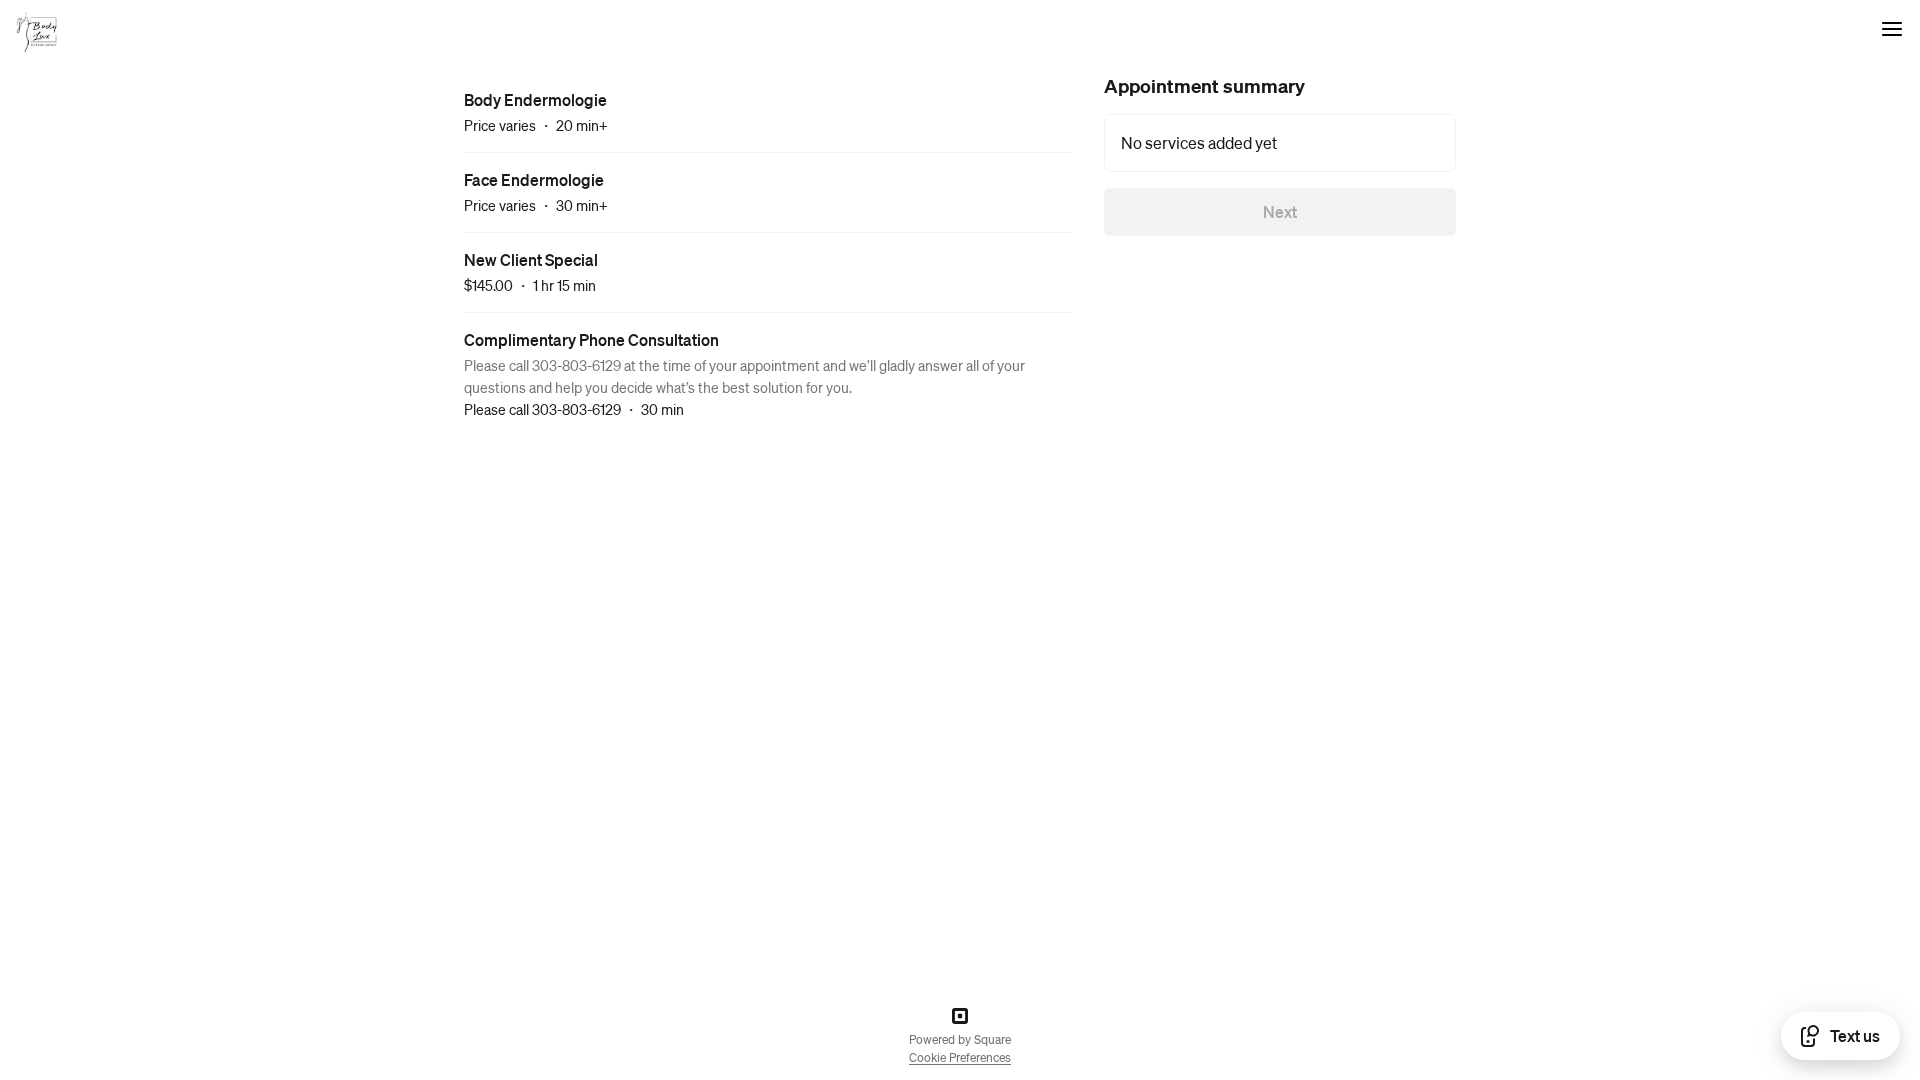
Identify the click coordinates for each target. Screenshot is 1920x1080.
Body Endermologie (535, 99)
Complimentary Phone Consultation (591, 339)
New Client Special (531, 259)
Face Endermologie (534, 179)
